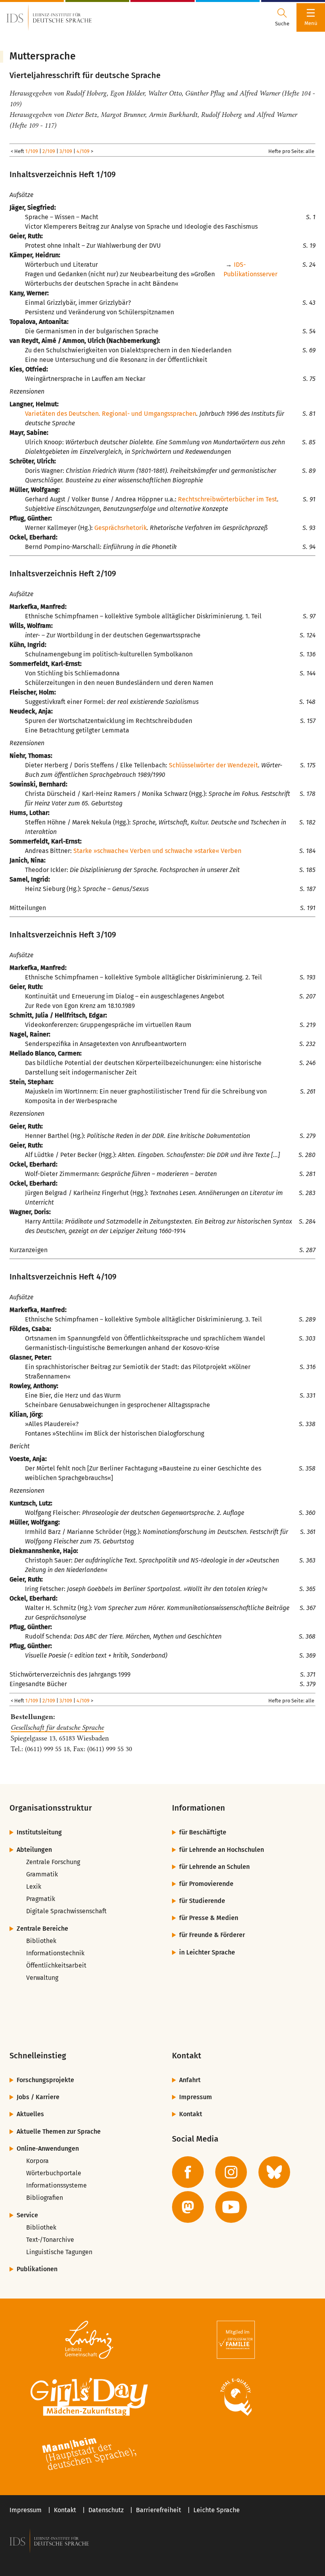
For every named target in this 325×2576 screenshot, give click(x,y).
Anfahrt (190, 2080)
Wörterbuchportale (54, 2173)
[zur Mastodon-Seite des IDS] (188, 2207)
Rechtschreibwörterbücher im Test (227, 499)
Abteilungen (34, 1850)
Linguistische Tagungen (59, 2252)
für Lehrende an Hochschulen (222, 1850)
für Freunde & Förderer (212, 1935)
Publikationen (37, 2269)
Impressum (196, 2097)
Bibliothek (41, 1941)
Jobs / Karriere (38, 2097)
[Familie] (236, 2340)
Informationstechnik (55, 1953)
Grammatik (42, 1874)
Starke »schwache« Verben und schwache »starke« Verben (157, 851)
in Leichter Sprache (207, 1952)
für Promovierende (206, 1884)
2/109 (49, 151)
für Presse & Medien (209, 1918)
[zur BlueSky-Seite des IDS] (274, 2172)
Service (27, 2215)
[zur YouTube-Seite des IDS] (231, 2207)
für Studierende (202, 1901)
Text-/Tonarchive (50, 2240)
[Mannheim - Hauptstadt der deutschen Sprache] (89, 2454)
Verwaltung (42, 1978)
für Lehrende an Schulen (214, 1867)
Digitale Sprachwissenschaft (66, 1911)
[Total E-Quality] (236, 2397)
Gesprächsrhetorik (120, 528)
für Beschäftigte (203, 1832)
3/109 (66, 151)
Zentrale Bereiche (42, 1929)
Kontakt (191, 2114)
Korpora (37, 2161)
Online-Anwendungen (48, 2149)
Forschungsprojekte (45, 2080)
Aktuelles (30, 2114)
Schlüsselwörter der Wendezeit (213, 765)
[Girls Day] (89, 2397)
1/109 (32, 151)
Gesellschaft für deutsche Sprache (57, 1727)
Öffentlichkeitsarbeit (56, 1965)
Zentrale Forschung (53, 1862)
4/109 (83, 151)
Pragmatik (41, 1899)
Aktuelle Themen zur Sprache (59, 2131)
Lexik (34, 1887)
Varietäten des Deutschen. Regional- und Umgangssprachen (111, 414)
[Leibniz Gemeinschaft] (89, 2340)
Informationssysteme (56, 2185)
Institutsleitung (39, 1832)
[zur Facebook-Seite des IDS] (188, 2172)
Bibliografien (45, 2198)
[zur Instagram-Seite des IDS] (231, 2172)
